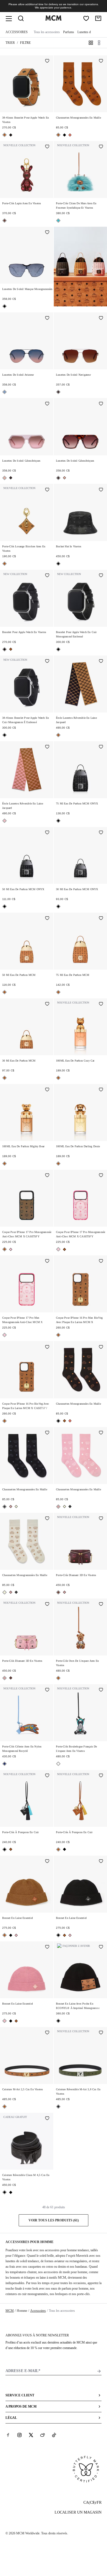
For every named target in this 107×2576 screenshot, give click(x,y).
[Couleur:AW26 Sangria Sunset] (70, 135)
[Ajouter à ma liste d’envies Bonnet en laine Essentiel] (47, 1862)
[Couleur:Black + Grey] (5, 1507)
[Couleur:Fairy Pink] (5, 821)
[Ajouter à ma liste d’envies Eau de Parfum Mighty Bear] (47, 1090)
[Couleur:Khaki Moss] (58, 2107)
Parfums (69, 32)
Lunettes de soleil (89, 32)
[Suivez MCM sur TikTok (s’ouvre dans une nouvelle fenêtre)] (54, 2435)
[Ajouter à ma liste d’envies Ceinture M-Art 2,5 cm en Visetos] (47, 2033)
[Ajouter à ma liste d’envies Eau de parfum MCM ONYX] (101, 747)
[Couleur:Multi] (5, 1764)
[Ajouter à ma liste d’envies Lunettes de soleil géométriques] (47, 404)
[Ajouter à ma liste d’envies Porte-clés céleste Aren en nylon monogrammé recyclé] (47, 1690)
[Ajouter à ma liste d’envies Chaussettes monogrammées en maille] (101, 61)
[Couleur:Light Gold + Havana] (58, 392)
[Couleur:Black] (11, 135)
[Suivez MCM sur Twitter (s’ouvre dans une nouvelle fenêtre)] (31, 2435)
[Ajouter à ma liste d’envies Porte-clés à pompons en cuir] (47, 1776)
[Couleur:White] (58, 1764)
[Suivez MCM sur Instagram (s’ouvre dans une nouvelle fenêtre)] (19, 2435)
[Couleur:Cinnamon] (5, 221)
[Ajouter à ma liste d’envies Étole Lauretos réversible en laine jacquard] (101, 662)
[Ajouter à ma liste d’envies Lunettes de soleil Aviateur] (47, 318)
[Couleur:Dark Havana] (11, 478)
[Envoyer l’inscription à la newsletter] (99, 2371)
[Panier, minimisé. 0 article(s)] (98, 18)
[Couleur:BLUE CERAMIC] (58, 221)
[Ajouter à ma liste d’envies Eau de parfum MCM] (47, 919)
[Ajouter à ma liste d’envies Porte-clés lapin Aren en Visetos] (47, 147)
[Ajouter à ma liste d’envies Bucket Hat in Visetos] (101, 490)
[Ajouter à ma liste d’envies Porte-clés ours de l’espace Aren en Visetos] (101, 1605)
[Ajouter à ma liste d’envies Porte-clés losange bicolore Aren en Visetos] (47, 490)
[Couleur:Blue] (5, 392)
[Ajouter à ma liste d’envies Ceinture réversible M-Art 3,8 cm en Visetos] (101, 2033)
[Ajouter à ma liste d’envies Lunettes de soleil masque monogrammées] (47, 233)
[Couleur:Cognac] (5, 135)
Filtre (25, 43)
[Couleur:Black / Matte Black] (11, 2192)
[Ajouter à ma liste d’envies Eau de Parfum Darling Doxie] (101, 1090)
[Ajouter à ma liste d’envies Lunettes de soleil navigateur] (101, 318)
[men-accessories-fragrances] (80, 267)
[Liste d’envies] (86, 18)
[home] (54, 19)
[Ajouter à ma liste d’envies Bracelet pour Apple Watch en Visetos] (47, 576)
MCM (10, 2311)
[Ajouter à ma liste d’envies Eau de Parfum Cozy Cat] (101, 1004)
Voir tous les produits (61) (54, 2220)
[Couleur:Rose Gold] (5, 478)
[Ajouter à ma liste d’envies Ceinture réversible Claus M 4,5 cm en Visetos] (47, 2119)
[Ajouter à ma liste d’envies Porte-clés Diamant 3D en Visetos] (101, 1519)
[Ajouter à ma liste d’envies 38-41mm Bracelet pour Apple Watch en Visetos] (47, 61)
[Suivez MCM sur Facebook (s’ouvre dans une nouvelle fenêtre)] (8, 2435)
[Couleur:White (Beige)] (16, 1507)
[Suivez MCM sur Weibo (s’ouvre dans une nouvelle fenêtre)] (43, 2435)
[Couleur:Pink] (11, 1249)
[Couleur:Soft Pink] (11, 1507)
